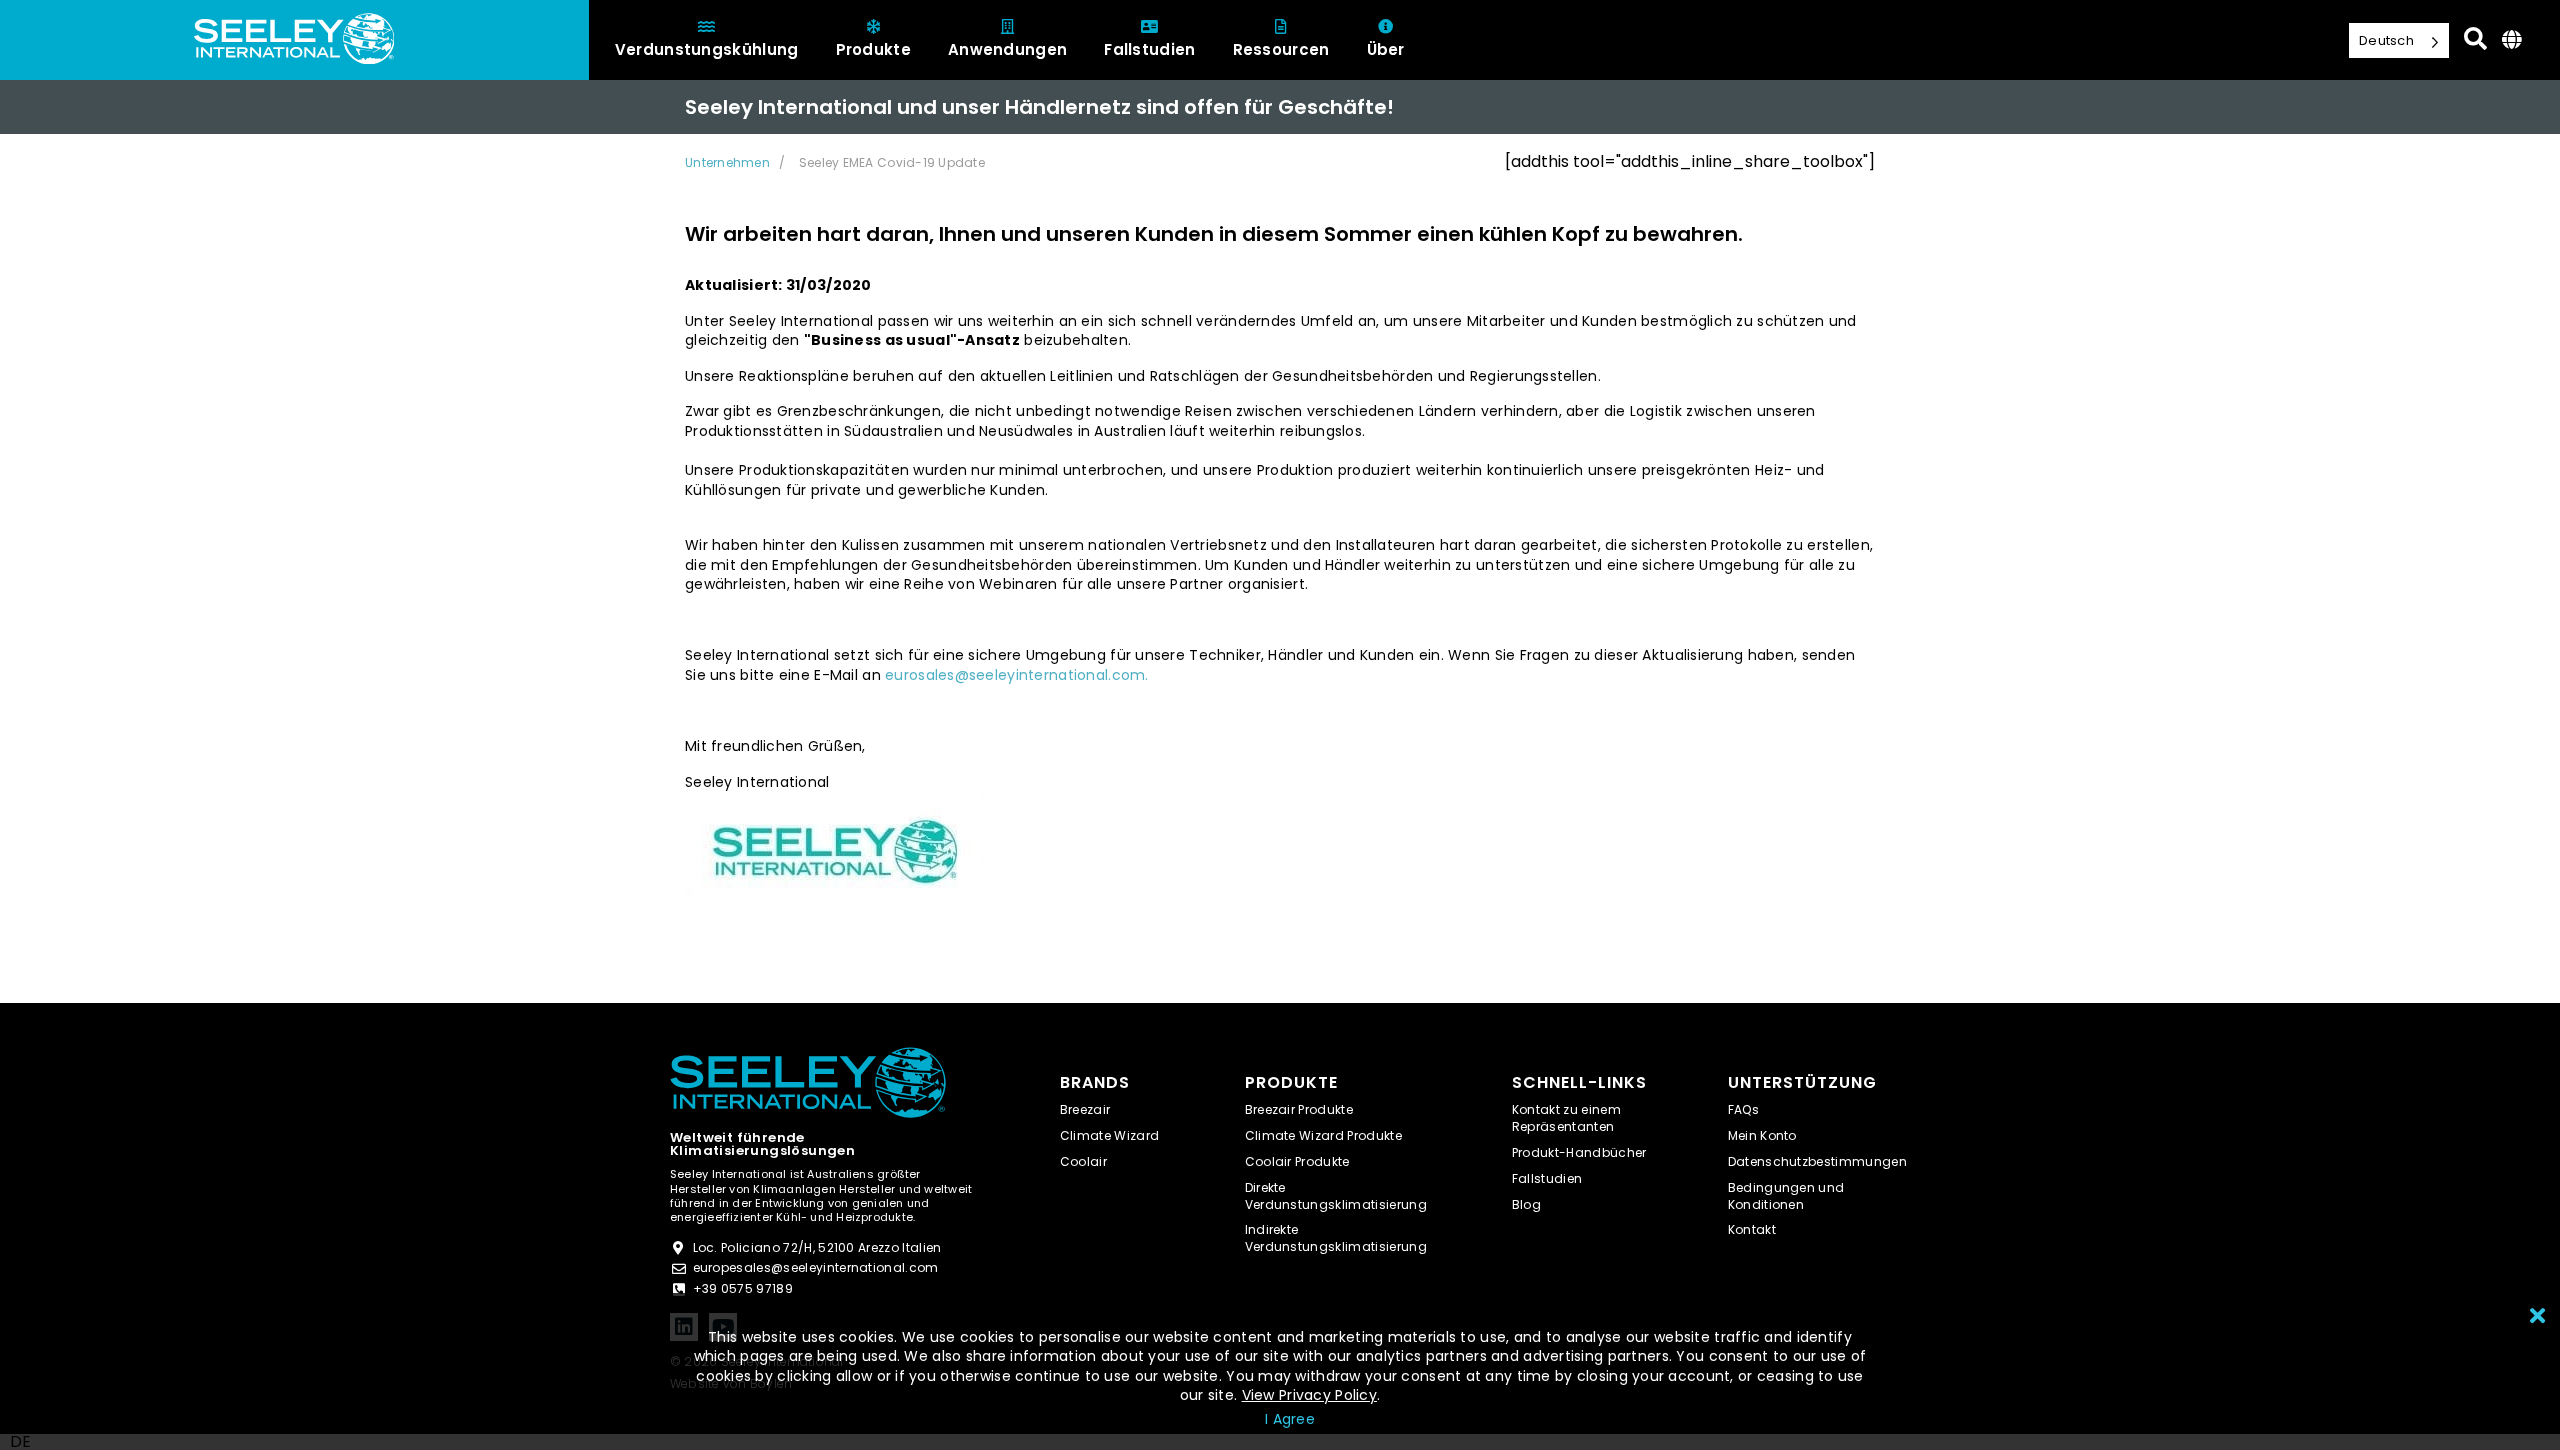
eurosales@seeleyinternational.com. (1017, 675)
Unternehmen (727, 162)
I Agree (1290, 1419)
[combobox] (20, 1442)
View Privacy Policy (1309, 1395)
